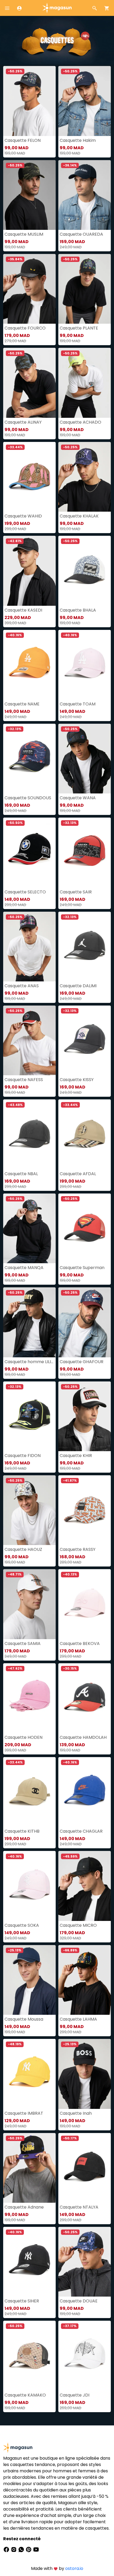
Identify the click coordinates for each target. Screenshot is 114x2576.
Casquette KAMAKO (25, 2395)
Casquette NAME (22, 704)
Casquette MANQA (24, 1268)
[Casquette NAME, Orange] (29, 665)
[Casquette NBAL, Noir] (29, 1134)
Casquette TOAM (78, 704)
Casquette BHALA (78, 610)
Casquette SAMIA (23, 1644)
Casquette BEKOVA (80, 1644)
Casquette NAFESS (24, 1080)
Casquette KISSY (77, 1080)
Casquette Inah (76, 2113)
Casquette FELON (23, 140)
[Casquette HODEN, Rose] (29, 1698)
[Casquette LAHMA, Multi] (85, 1980)
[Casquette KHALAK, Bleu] (85, 477)
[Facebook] (7, 2549)
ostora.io (74, 2568)
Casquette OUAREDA (81, 234)
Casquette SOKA (22, 1925)
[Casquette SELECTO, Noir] (29, 852)
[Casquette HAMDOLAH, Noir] (85, 1698)
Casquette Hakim (78, 140)
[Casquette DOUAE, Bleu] (85, 2262)
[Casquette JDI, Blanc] (85, 2356)
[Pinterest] (29, 2549)
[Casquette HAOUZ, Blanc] (29, 1510)
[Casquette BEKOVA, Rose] (85, 1604)
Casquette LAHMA (78, 2019)
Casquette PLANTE (79, 328)
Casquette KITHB (22, 1831)
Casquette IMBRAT (24, 2113)
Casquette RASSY (78, 1549)
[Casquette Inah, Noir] (85, 2074)
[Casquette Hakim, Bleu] (85, 101)
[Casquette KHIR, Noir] (85, 1416)
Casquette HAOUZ (23, 1549)
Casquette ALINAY (23, 422)
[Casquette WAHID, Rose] (29, 477)
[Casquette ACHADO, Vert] (85, 383)
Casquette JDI (74, 2395)
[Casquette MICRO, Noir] (85, 1886)
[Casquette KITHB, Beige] (29, 1792)
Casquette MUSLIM (24, 234)
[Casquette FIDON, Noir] (29, 1416)
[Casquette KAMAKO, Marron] (29, 2356)
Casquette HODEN (23, 1737)
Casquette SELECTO (25, 892)
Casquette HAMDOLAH (83, 1737)
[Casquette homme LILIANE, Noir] (29, 1322)
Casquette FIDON (23, 1456)
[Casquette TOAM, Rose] (85, 665)
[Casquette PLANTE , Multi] (85, 289)
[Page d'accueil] (57, 8)
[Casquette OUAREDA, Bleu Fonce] (85, 195)
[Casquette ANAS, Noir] (29, 947)
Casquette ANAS (22, 986)
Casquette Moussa (24, 2019)
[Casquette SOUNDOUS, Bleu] (29, 759)
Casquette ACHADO (80, 422)
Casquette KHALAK (79, 516)
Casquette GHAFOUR (82, 1362)
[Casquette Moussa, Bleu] (29, 1980)
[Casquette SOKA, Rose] (29, 1886)
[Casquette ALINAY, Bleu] (29, 383)
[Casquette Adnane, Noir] (29, 2168)
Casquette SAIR (76, 892)
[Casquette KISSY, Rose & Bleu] (85, 1040)
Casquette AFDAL (78, 1174)
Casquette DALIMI (78, 986)
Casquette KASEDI (23, 610)
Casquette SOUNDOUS (28, 798)
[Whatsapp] (22, 2549)
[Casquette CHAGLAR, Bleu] (85, 1792)
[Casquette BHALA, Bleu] (85, 571)
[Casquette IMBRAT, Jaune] (29, 2074)
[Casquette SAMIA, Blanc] (29, 1604)
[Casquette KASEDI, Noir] (29, 571)
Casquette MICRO (78, 1925)
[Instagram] (14, 2549)
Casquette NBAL (21, 1174)
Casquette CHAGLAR (81, 1831)
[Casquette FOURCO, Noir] (29, 289)
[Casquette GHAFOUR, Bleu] (85, 1322)
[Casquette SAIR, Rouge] (85, 852)
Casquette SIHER (22, 2301)
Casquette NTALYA (79, 2207)
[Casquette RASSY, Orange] (85, 1510)
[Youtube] (36, 2549)
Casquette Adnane (24, 2207)
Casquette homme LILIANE (29, 1362)
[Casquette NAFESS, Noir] (29, 1040)
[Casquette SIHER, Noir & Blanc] (29, 2262)
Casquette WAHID (23, 516)
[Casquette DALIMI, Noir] (85, 947)
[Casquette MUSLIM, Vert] (29, 195)
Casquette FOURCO (25, 328)
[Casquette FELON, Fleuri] (29, 101)
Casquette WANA (78, 798)
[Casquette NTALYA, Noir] (85, 2168)
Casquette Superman (82, 1268)
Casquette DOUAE (79, 2301)
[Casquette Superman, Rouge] (85, 1228)
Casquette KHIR (76, 1456)
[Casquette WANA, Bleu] (85, 759)
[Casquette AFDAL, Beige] (85, 1134)
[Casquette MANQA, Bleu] (29, 1228)
